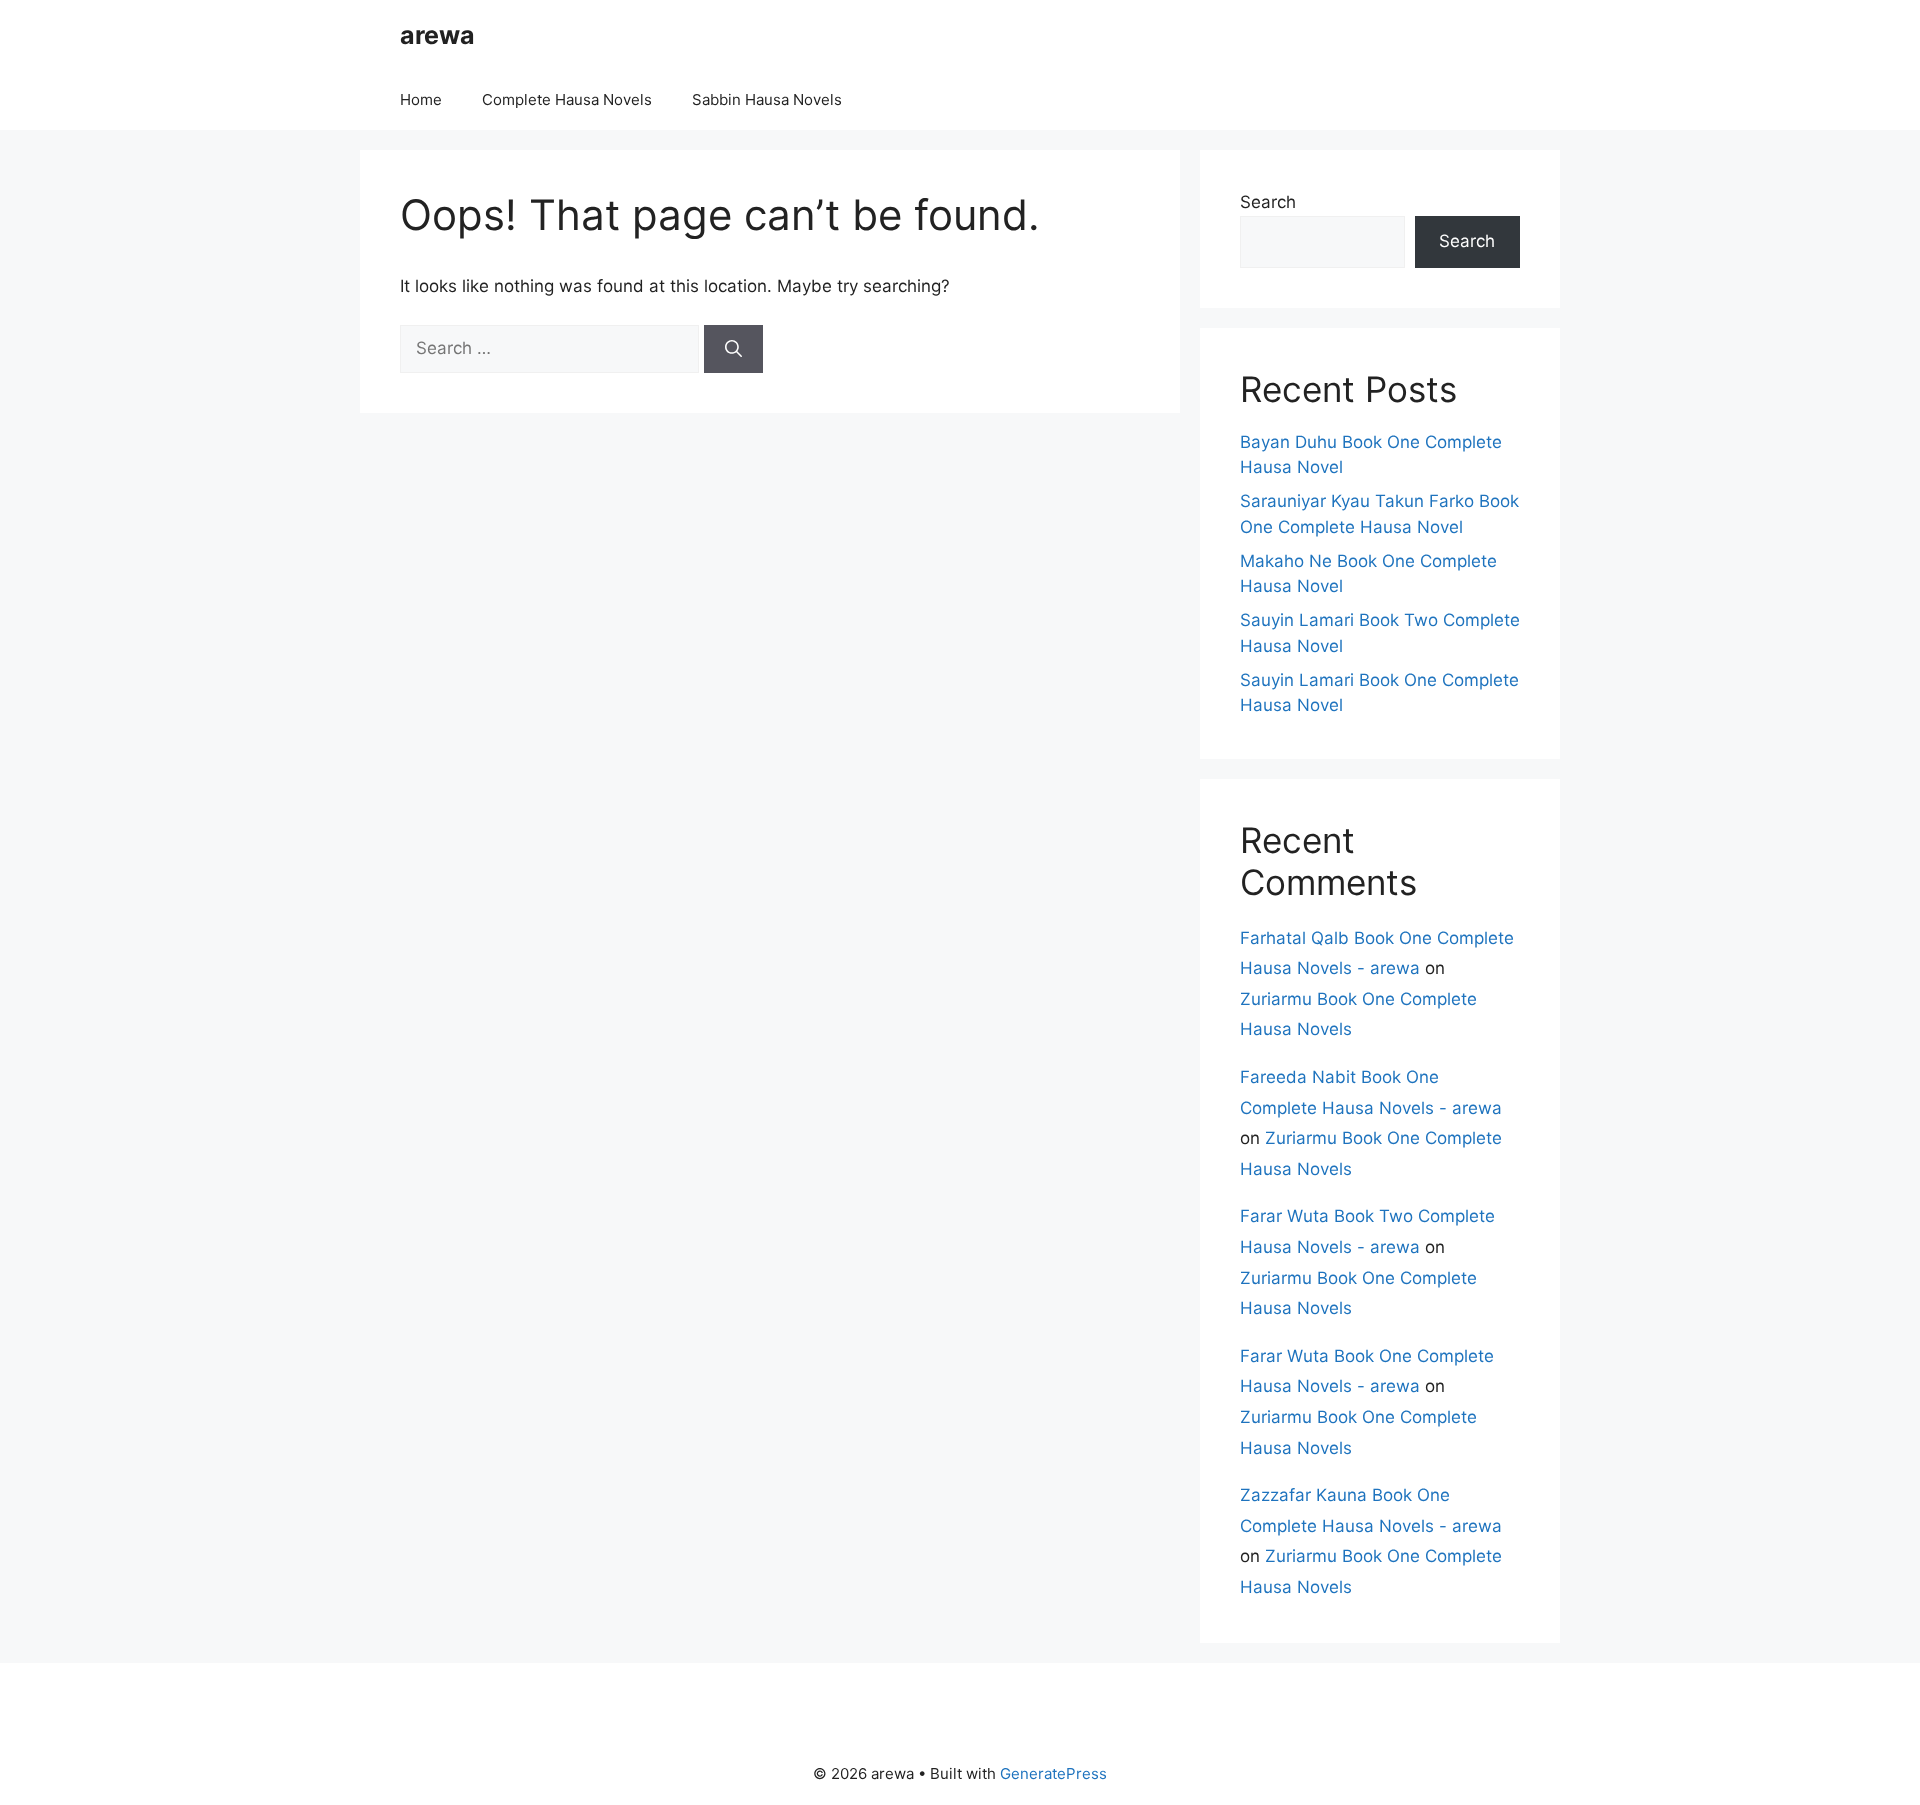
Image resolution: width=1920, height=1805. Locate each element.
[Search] (733, 349)
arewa (437, 35)
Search (1268, 202)
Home (421, 99)
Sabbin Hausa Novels (767, 99)
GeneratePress (1053, 1773)
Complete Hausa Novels (567, 99)
